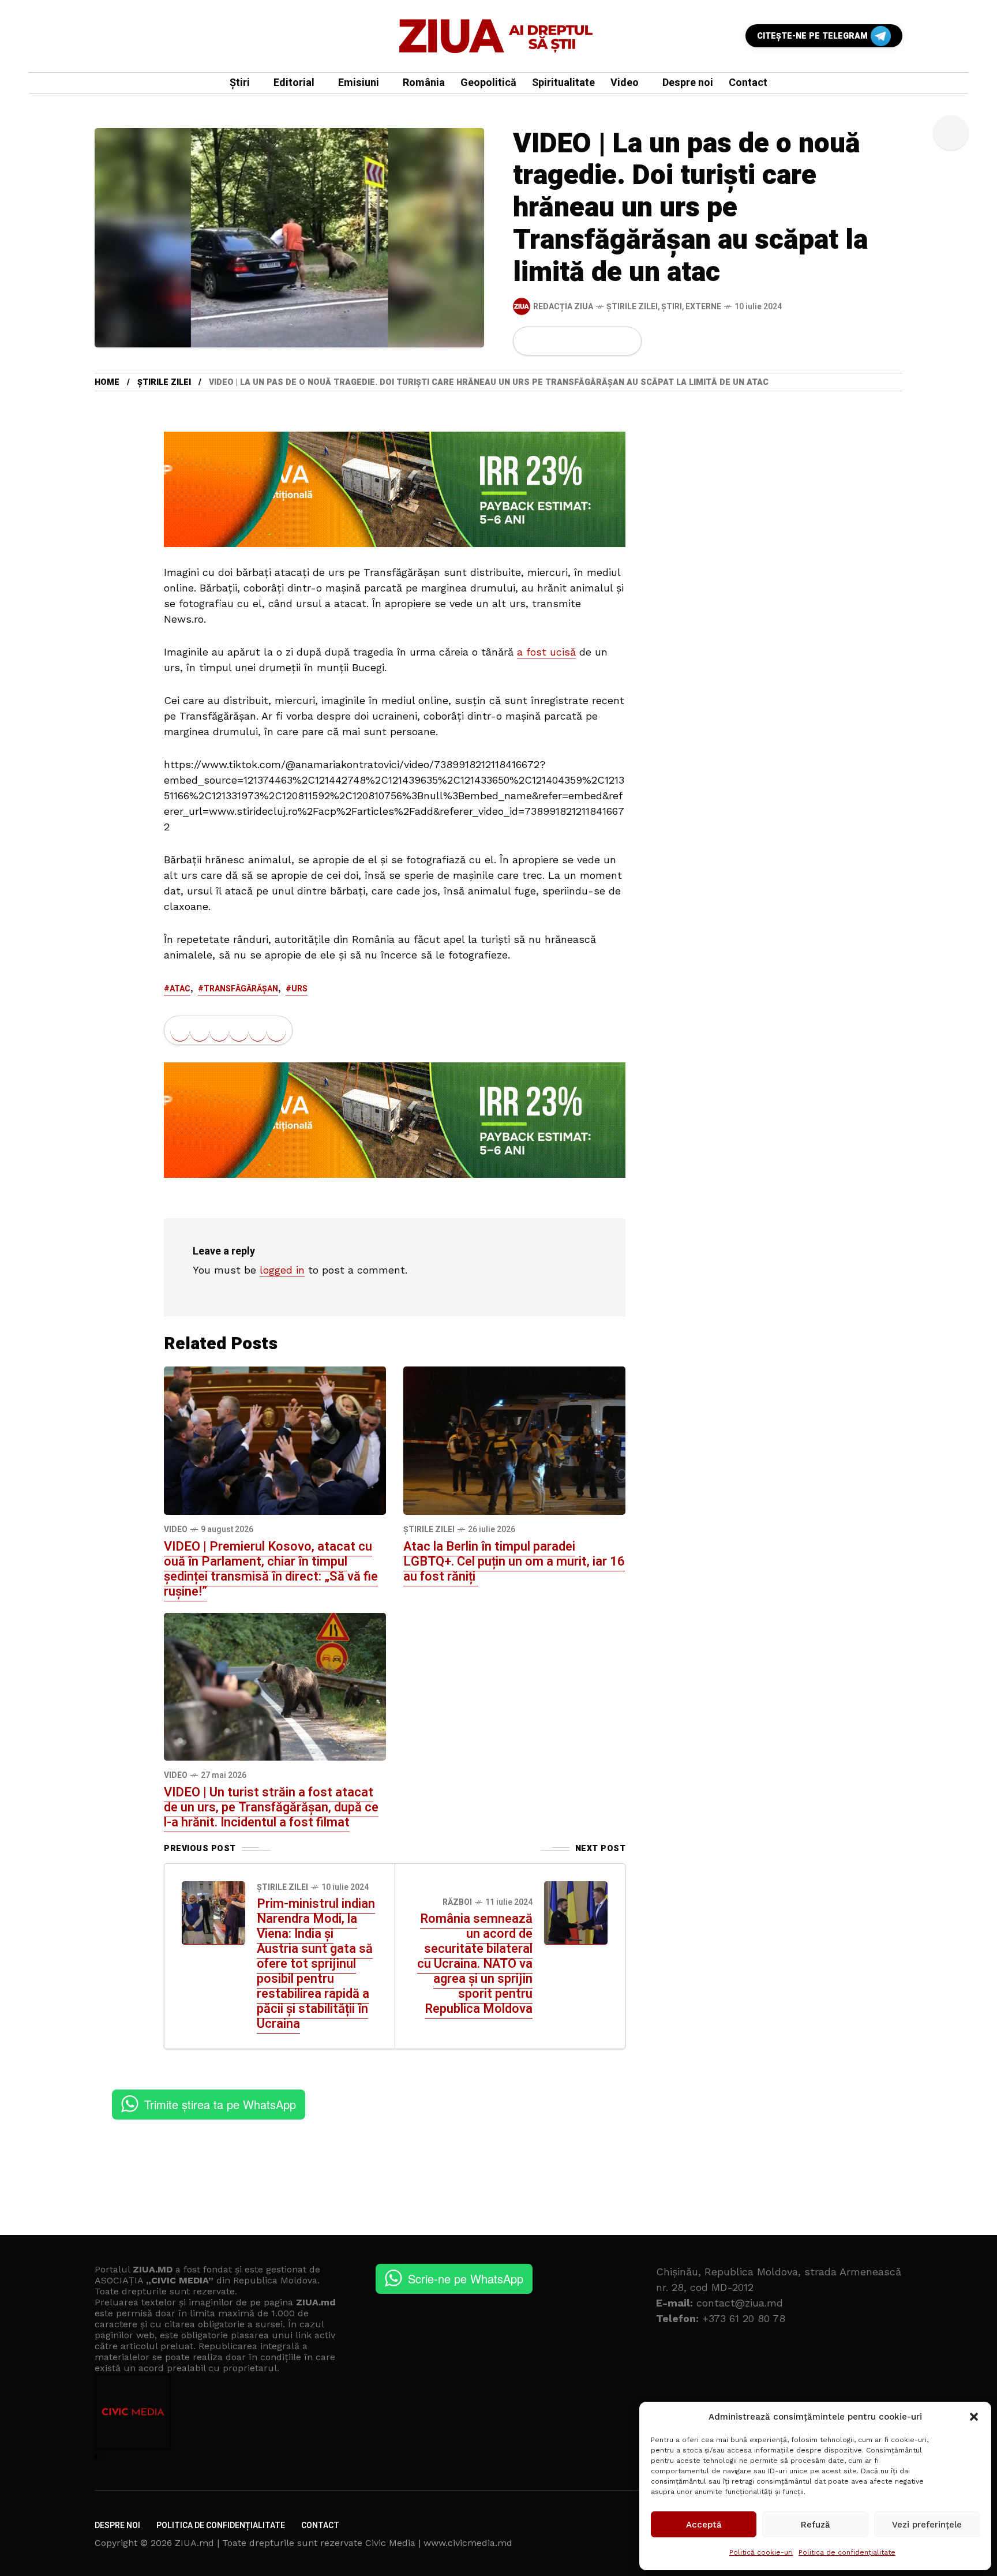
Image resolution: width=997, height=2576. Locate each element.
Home (107, 382)
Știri (672, 307)
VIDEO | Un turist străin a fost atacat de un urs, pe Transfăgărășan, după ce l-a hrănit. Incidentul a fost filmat (271, 1807)
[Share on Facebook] (529, 341)
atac (180, 989)
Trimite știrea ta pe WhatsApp (220, 2104)
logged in (282, 1270)
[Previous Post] (213, 1913)
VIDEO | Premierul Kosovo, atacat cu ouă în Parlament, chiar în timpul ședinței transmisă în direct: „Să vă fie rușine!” (271, 1569)
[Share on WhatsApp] (568, 341)
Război (457, 1902)
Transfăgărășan (241, 989)
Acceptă (704, 2525)
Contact (320, 2526)
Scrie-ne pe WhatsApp (466, 2279)
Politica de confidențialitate (847, 2552)
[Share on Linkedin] (588, 341)
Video (176, 1529)
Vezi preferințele (927, 2525)
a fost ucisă (546, 652)
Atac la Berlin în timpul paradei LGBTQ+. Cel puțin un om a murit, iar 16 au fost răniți (514, 1562)
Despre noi (117, 2526)
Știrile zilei (632, 307)
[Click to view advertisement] (395, 489)
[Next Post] (576, 1913)
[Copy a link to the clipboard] (625, 341)
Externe (703, 307)
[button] (974, 2417)
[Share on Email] (607, 341)
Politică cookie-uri (761, 2552)
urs (299, 989)
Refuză (816, 2525)
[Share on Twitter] (549, 341)
